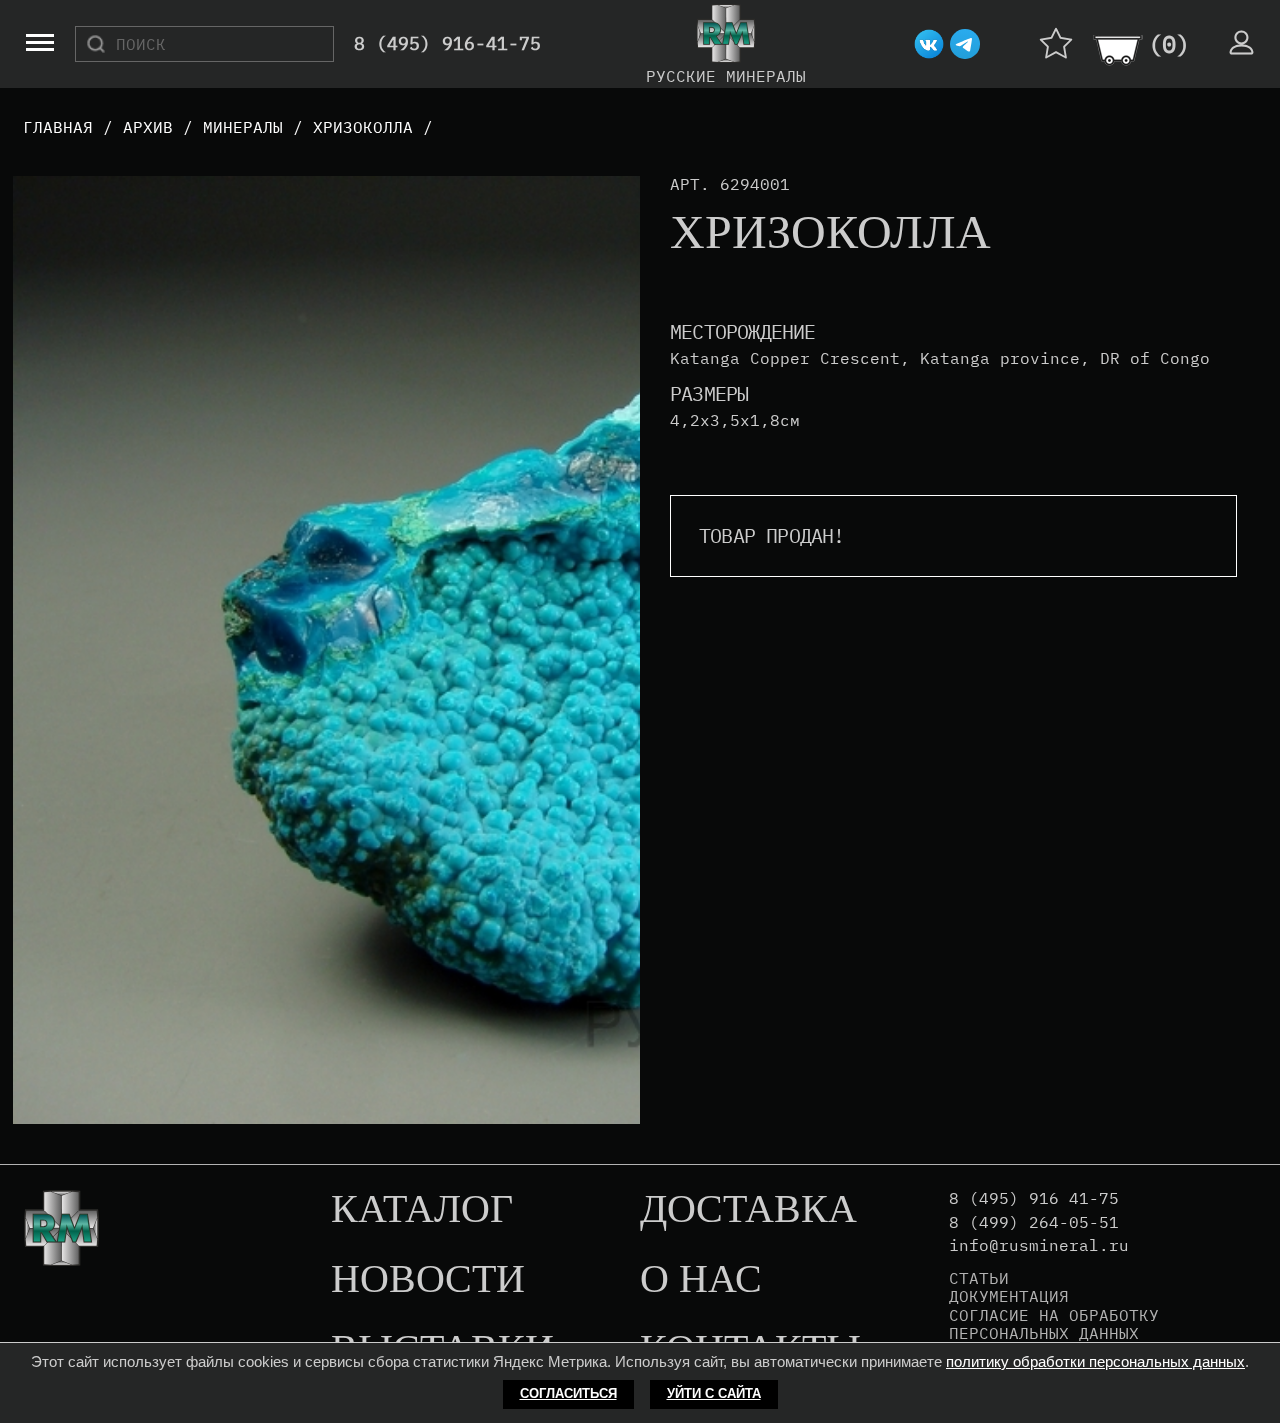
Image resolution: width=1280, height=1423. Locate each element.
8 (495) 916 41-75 (1034, 1198)
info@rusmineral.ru (1039, 1245)
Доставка (748, 1210)
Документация (1009, 1296)
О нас (701, 1280)
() (1169, 44)
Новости (428, 1280)
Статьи (979, 1278)
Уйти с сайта (714, 1393)
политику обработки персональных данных (1095, 1361)
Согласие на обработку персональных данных (1054, 1324)
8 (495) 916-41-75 (447, 44)
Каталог (422, 1210)
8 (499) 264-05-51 (1034, 1222)
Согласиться (568, 1393)
